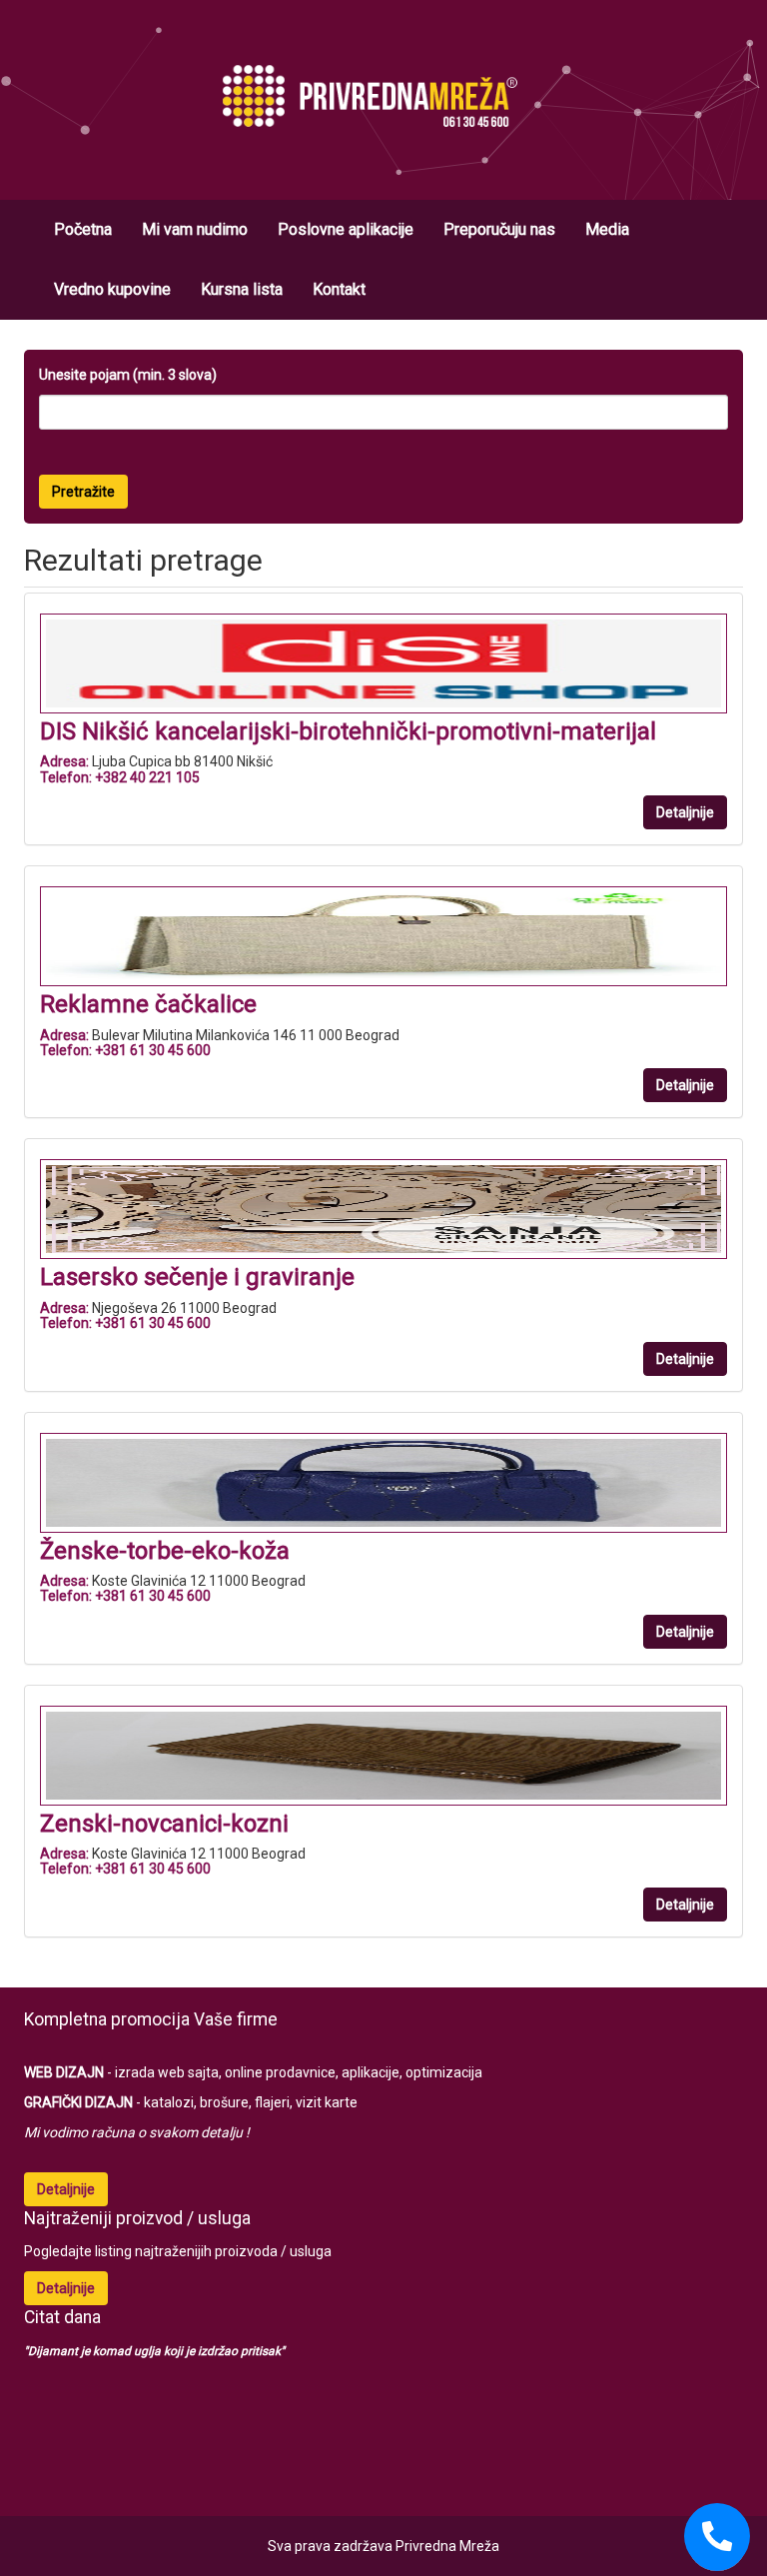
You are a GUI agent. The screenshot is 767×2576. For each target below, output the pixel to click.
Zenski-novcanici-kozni (164, 1824)
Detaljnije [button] (685, 812)
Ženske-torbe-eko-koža (165, 1551)
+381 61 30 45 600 (153, 1050)
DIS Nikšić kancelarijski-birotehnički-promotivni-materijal (348, 731)
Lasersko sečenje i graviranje (197, 1277)
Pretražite (83, 492)
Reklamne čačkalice (148, 1004)
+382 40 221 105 (147, 777)
